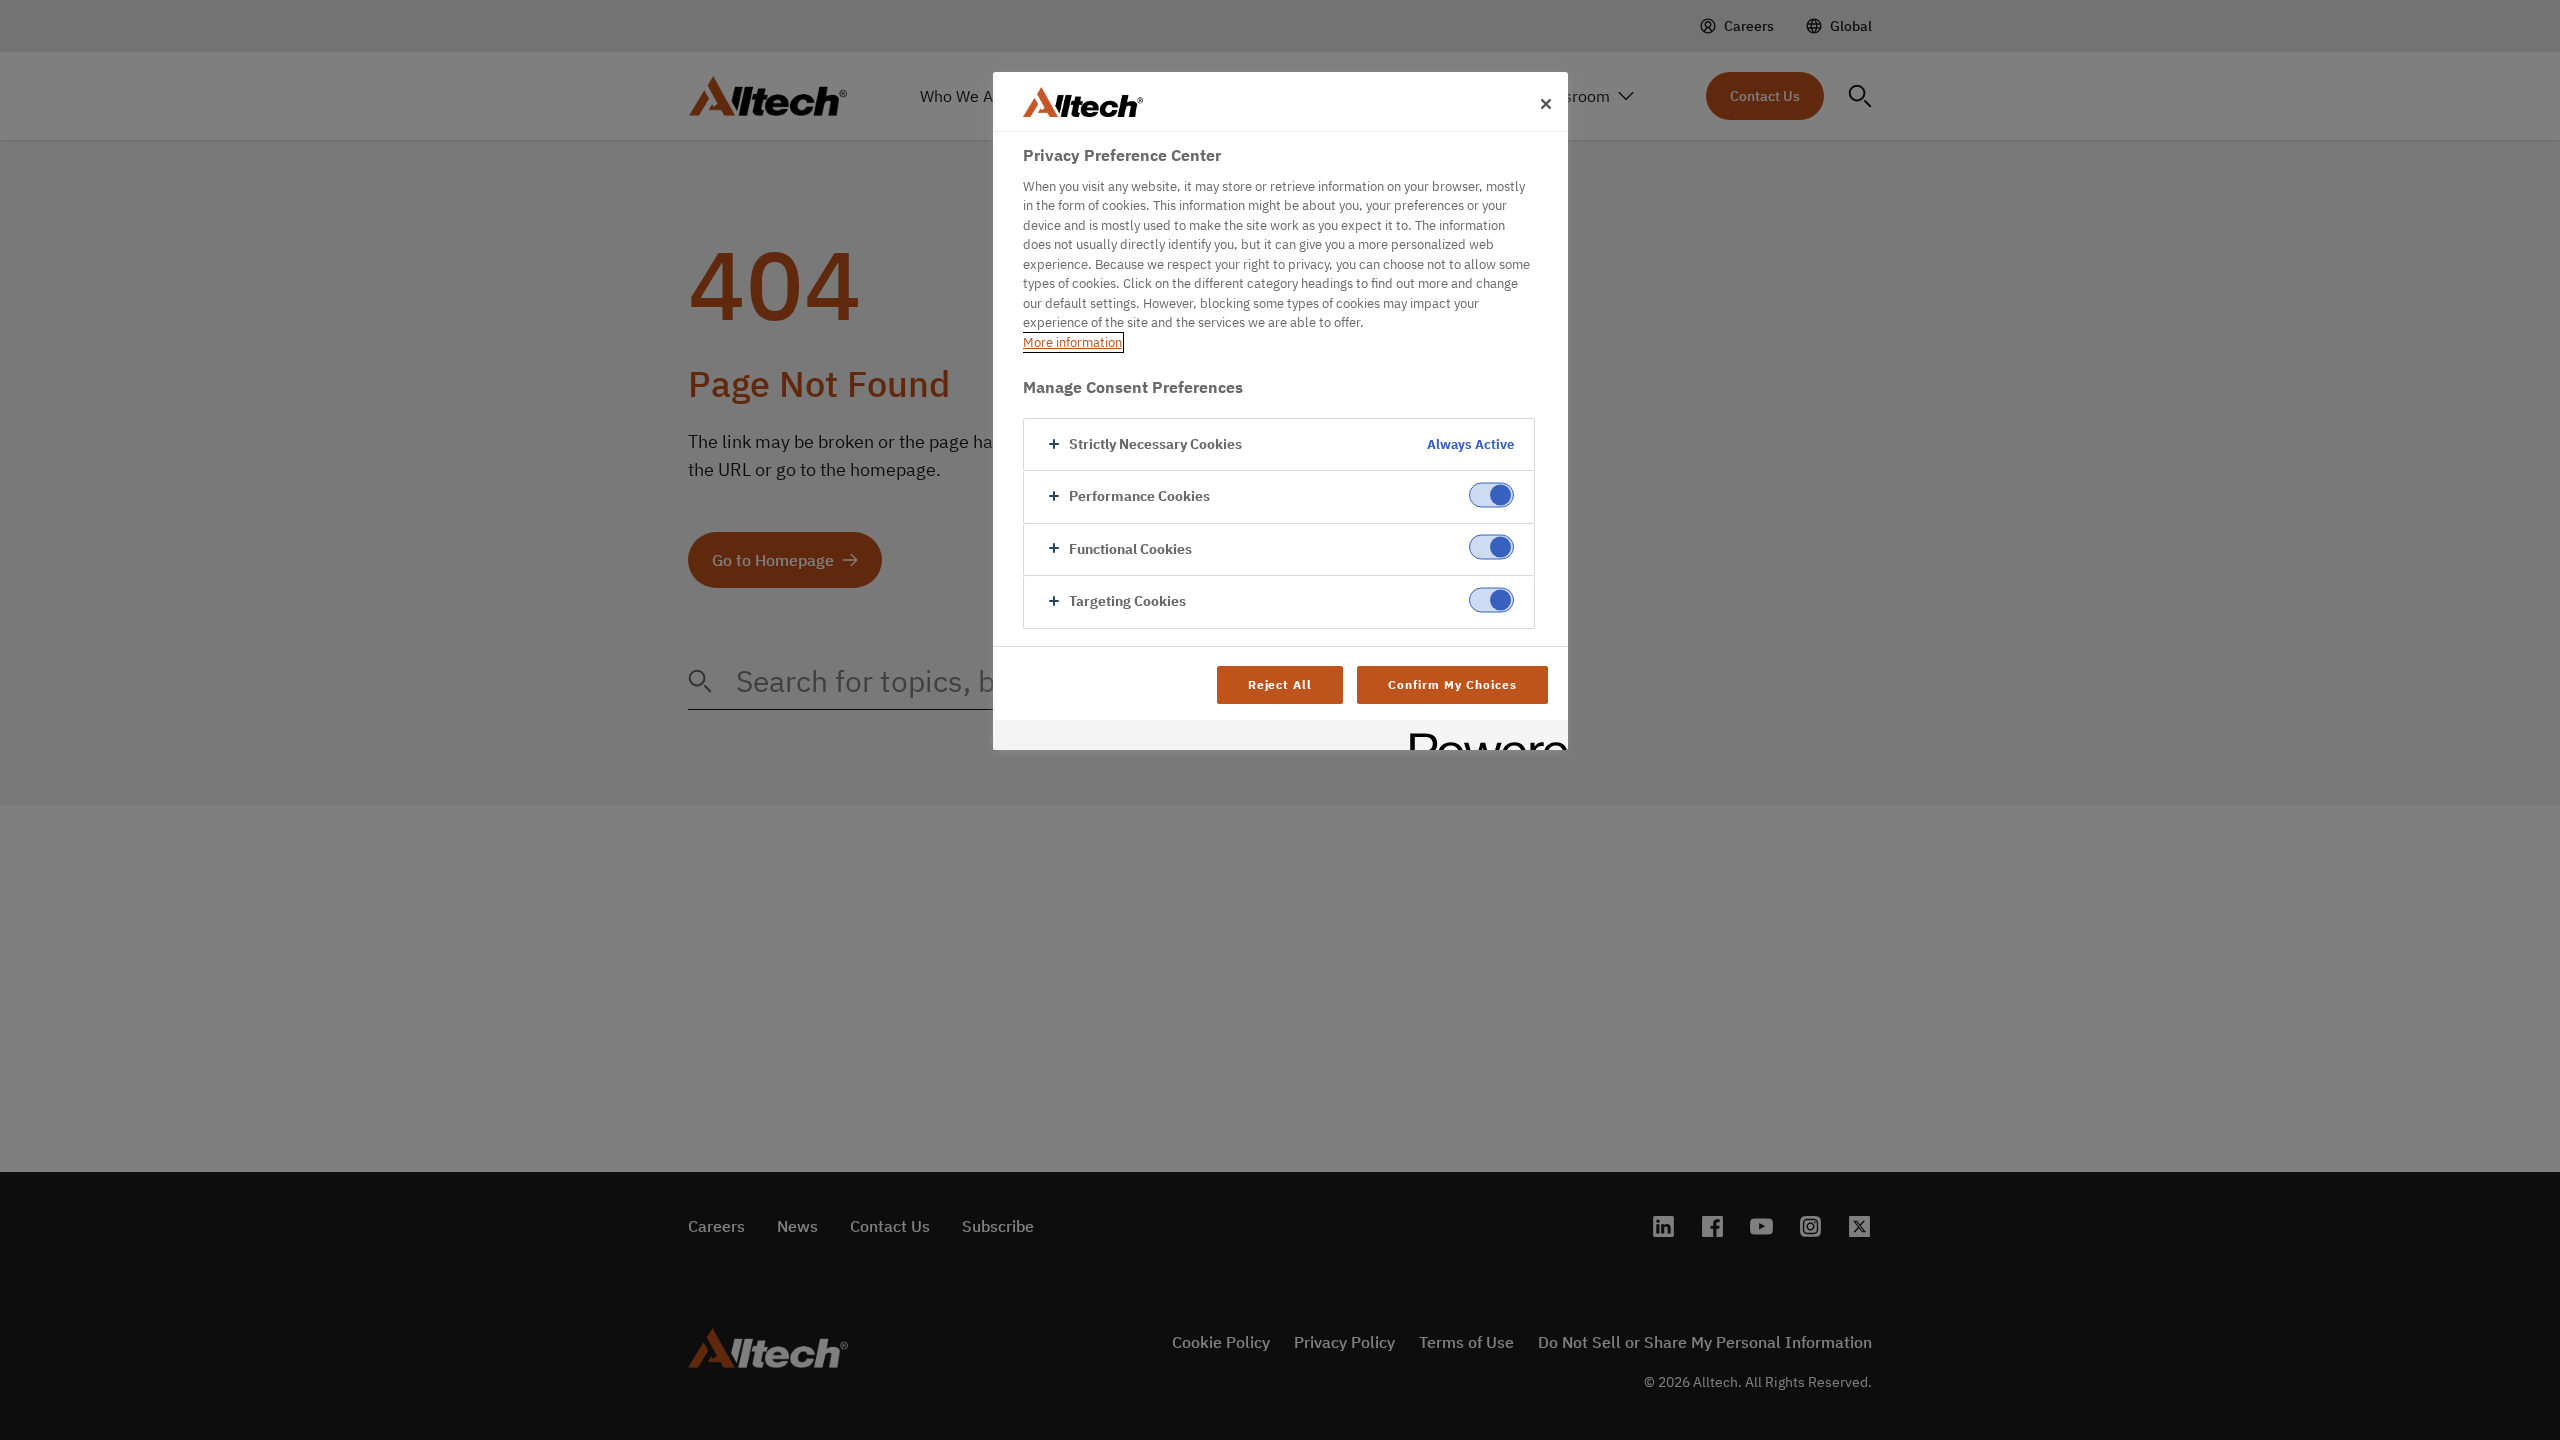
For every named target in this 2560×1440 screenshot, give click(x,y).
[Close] (1546, 104)
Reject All (1280, 684)
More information (1072, 342)
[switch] (1491, 495)
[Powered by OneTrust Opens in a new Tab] (1482, 737)
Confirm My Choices (1452, 684)
